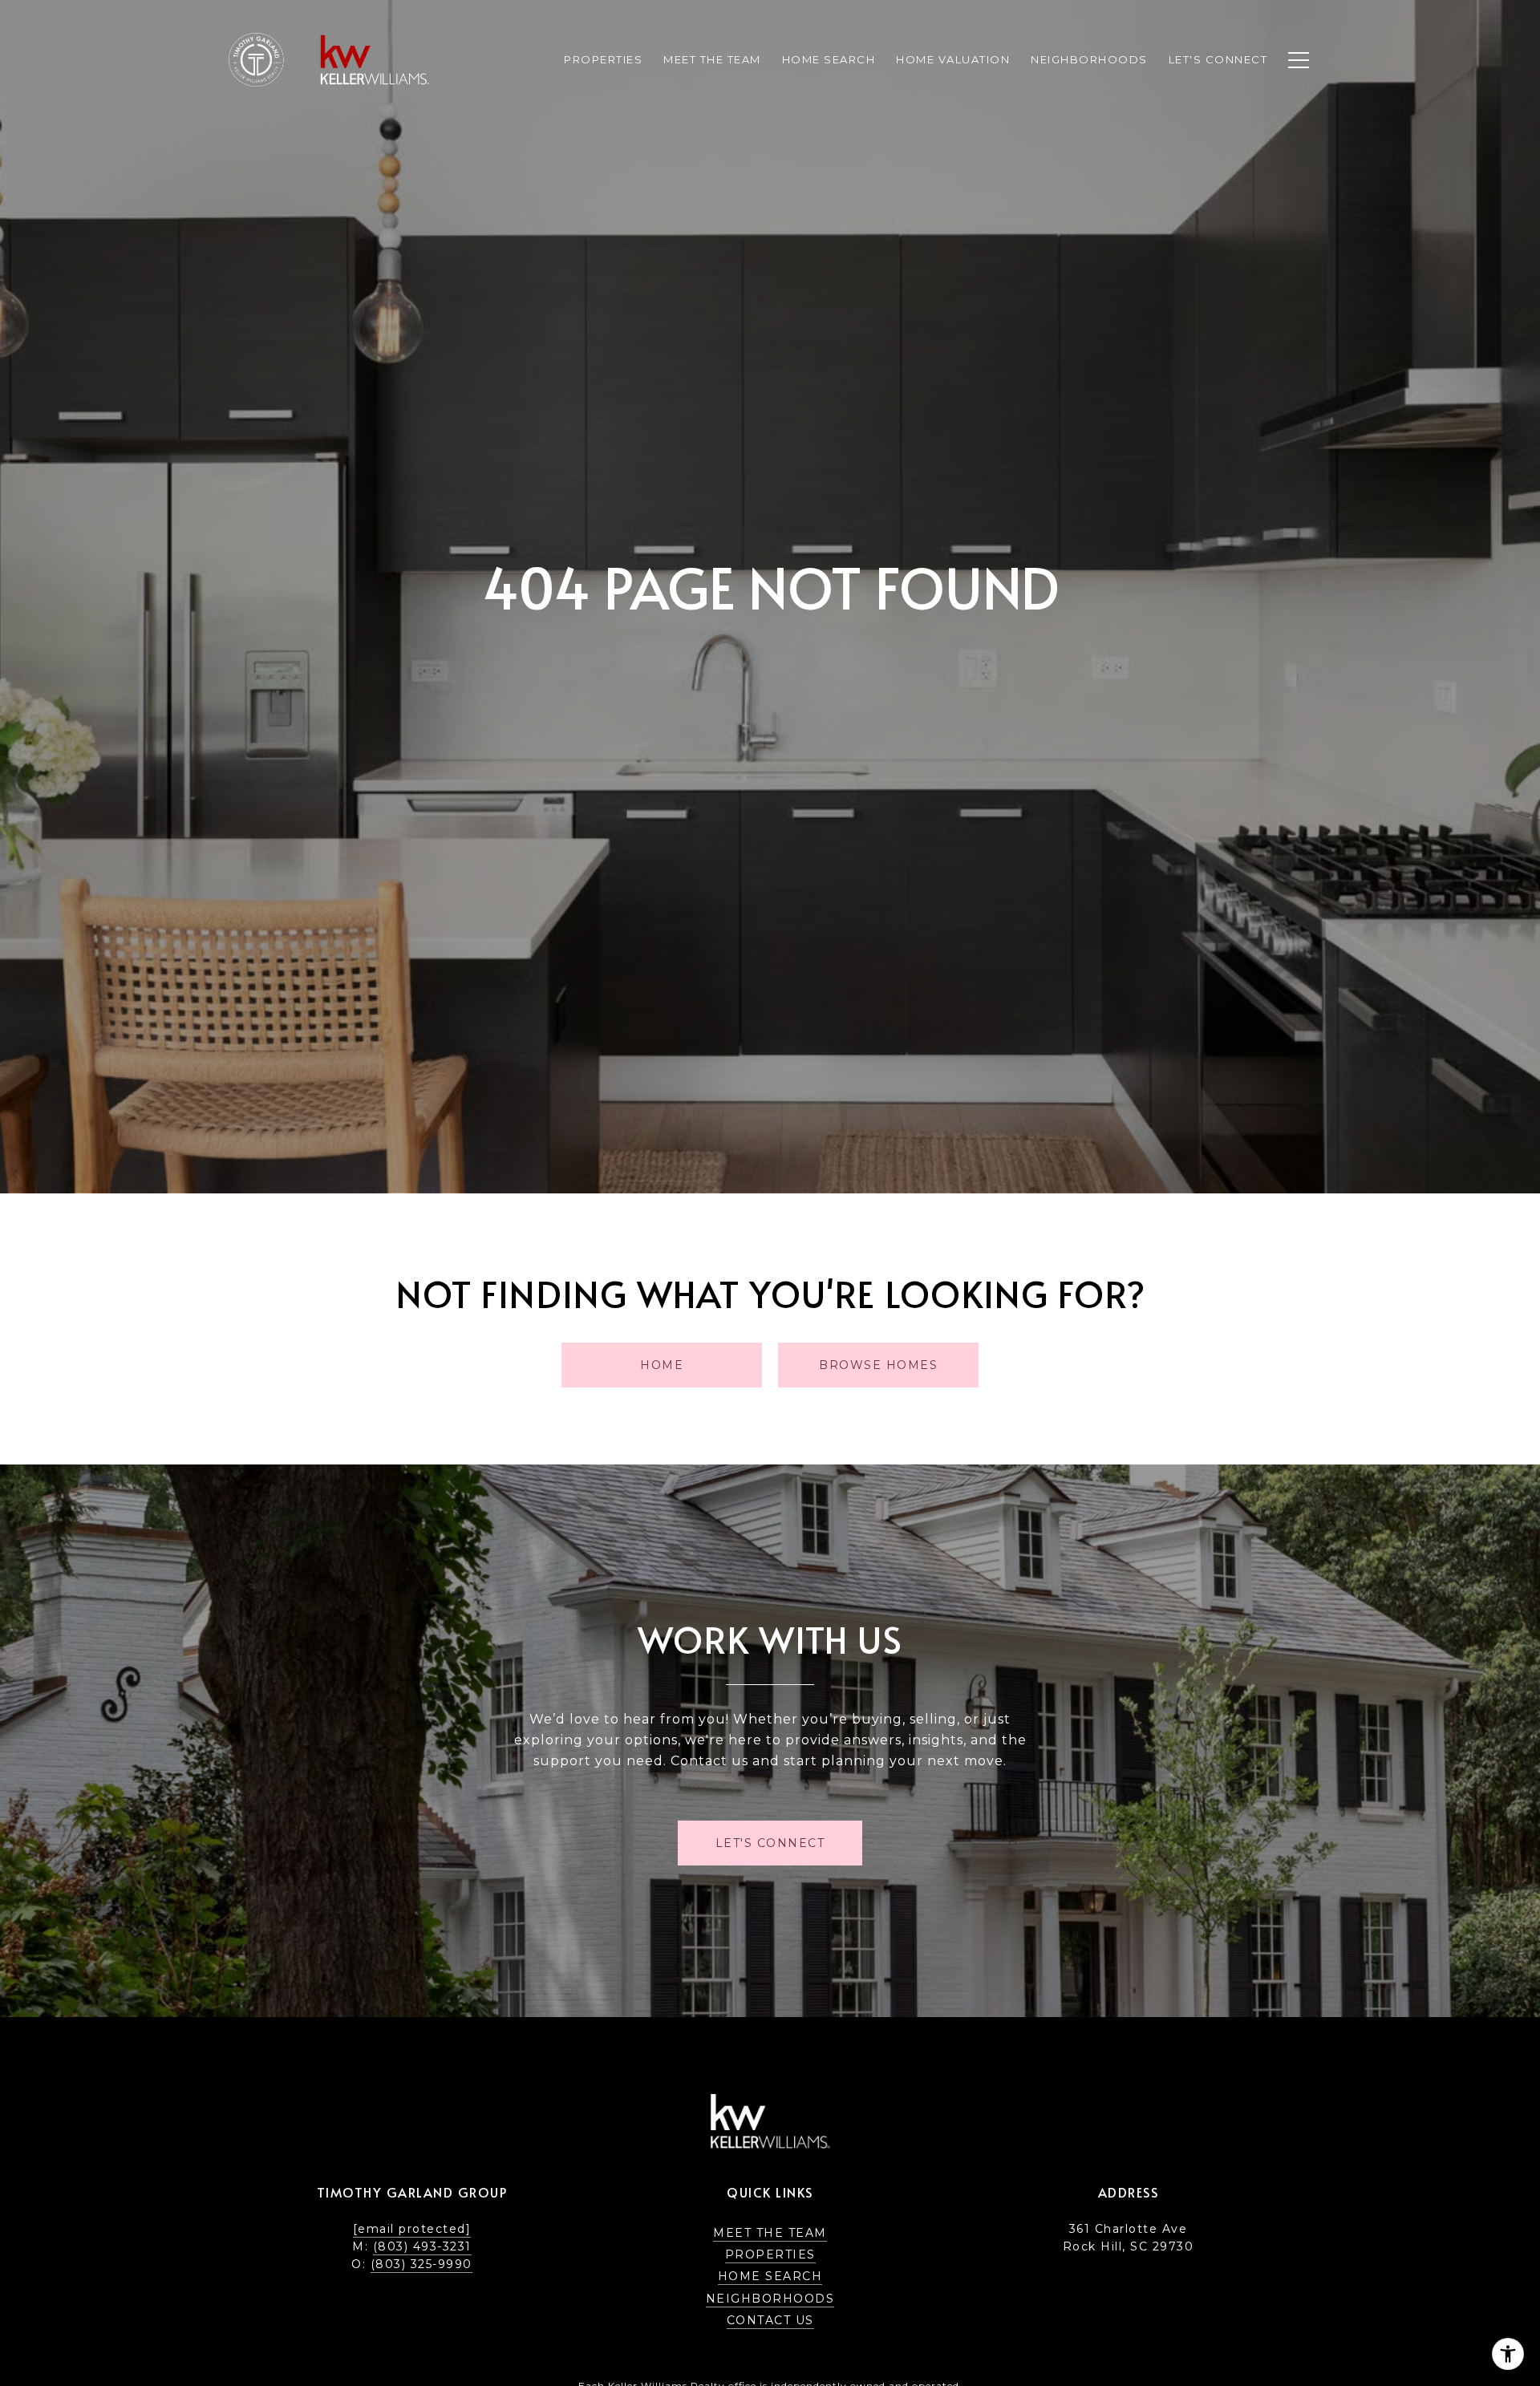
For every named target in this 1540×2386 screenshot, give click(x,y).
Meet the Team (770, 2233)
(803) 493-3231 (422, 2246)
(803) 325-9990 (421, 2264)
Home (662, 1365)
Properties (603, 59)
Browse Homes (878, 1365)
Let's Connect (1218, 59)
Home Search (770, 2276)
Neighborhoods (770, 2299)
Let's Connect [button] (770, 1843)
